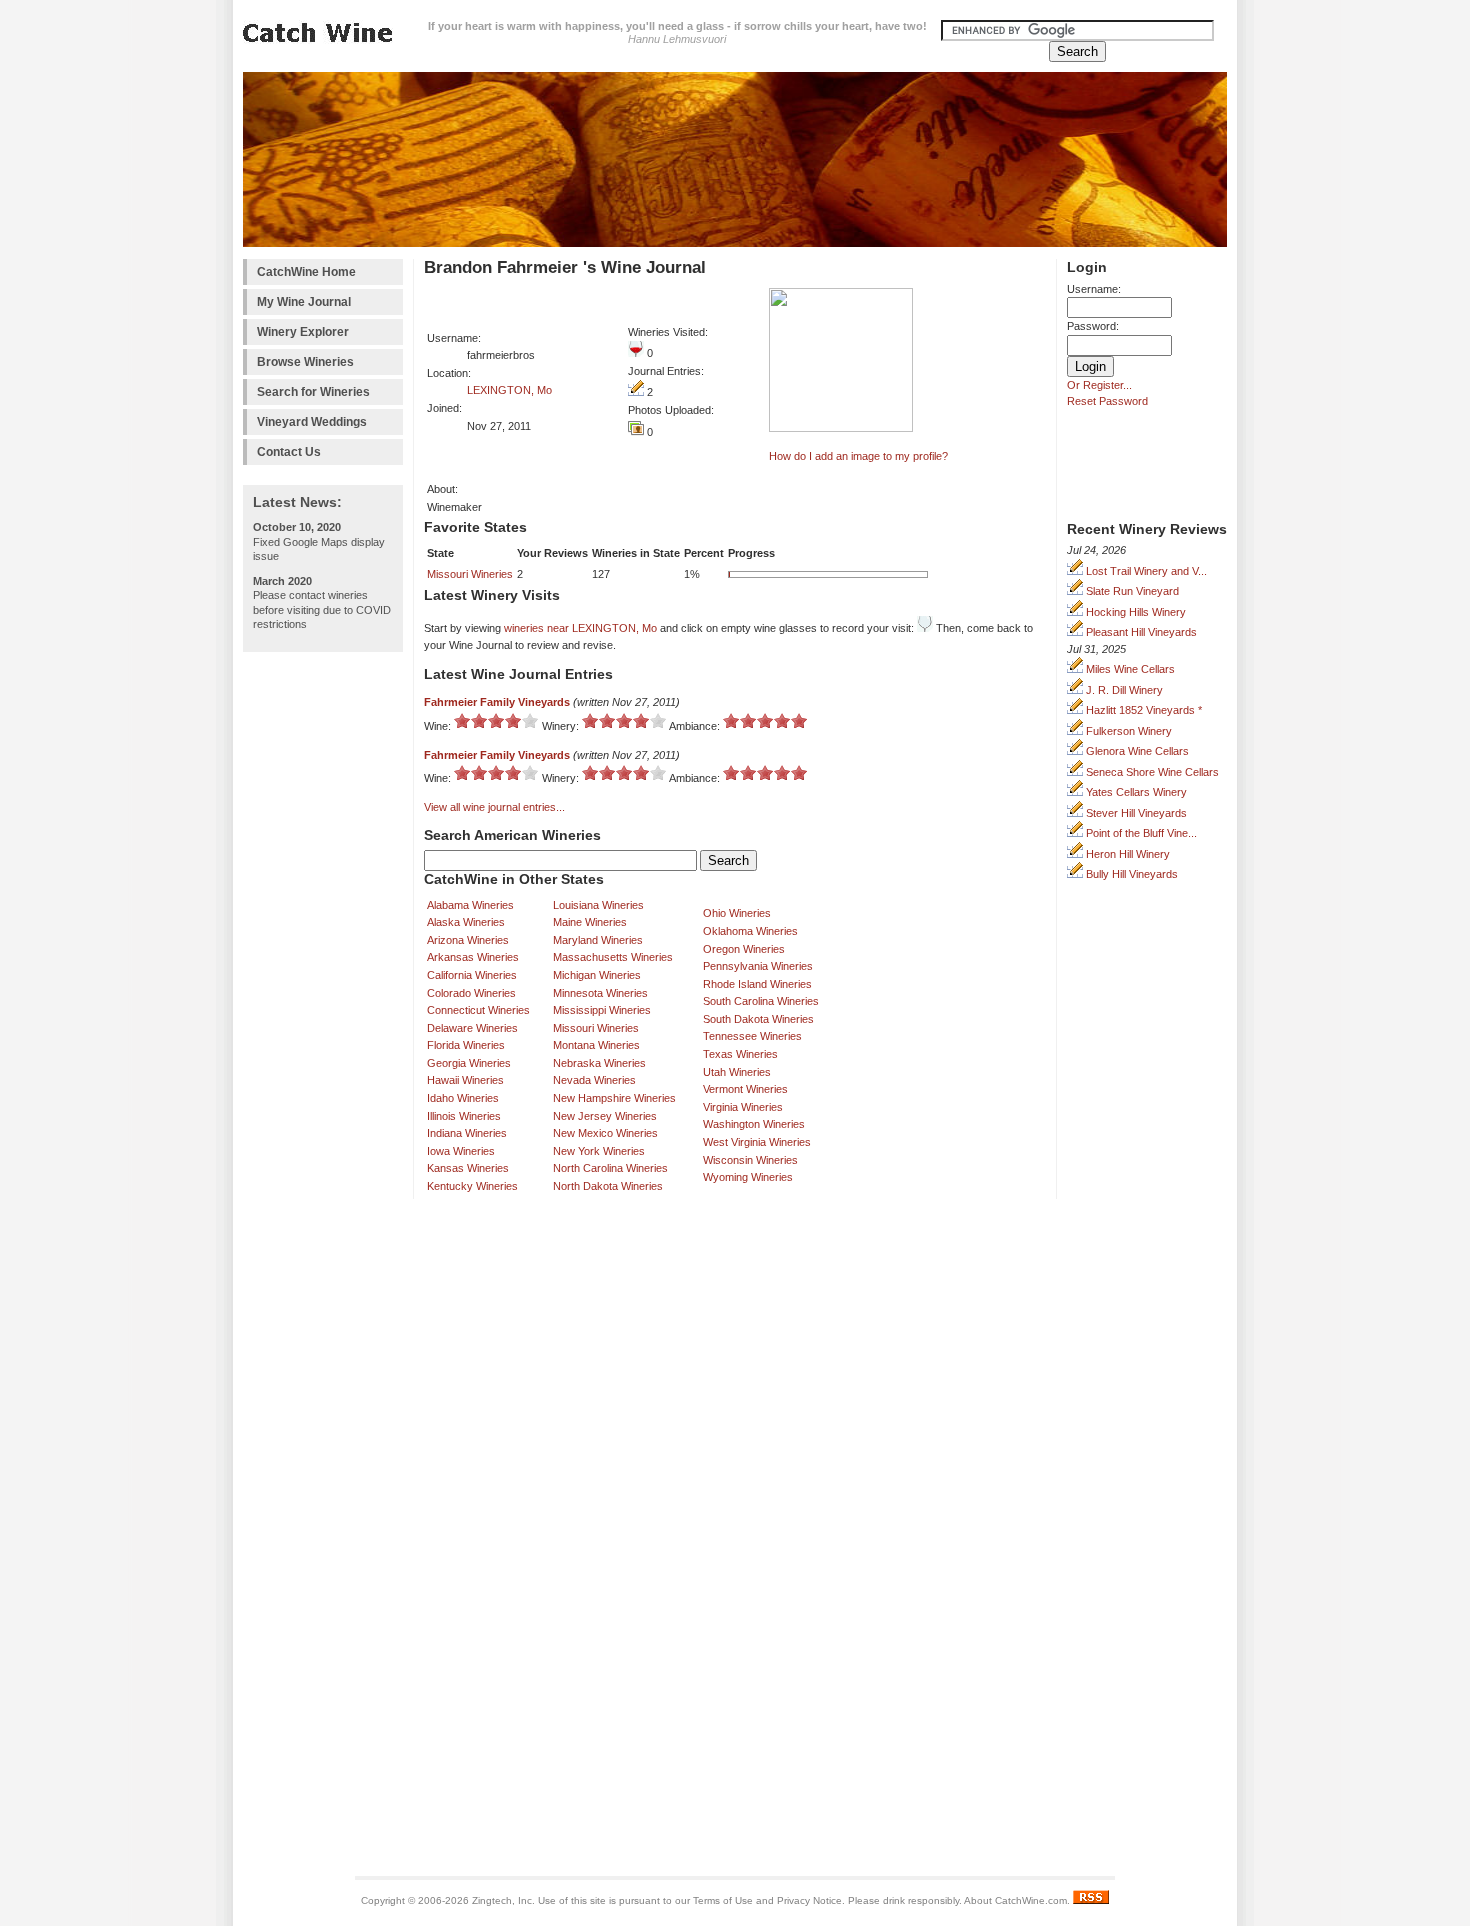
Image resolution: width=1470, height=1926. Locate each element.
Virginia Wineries (743, 1107)
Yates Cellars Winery (1135, 792)
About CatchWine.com (1015, 1900)
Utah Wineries (737, 1072)
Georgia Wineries (469, 1063)
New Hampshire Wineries (614, 1098)
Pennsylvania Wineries (758, 966)
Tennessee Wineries (752, 1036)
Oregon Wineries (744, 949)
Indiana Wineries (467, 1133)
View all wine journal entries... (494, 807)
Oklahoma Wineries (750, 931)
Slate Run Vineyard (1131, 591)
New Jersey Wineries (605, 1116)
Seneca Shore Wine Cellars (1151, 772)
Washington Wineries (754, 1124)
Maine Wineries (590, 922)
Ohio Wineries (737, 913)
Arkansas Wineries (473, 957)
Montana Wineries (596, 1045)
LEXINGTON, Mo (509, 390)
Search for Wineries (313, 392)
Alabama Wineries (470, 905)
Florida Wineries (466, 1045)
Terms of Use (723, 1900)
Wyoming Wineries (748, 1177)
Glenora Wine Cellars (1136, 751)
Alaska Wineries (466, 922)
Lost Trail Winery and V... (1145, 571)
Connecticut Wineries (478, 1010)
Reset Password (1107, 401)
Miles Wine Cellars (1129, 669)
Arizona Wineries (468, 940)
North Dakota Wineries (608, 1186)
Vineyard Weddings (312, 422)
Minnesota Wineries (600, 993)
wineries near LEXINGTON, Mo (580, 628)
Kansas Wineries (468, 1168)
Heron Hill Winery (1126, 854)
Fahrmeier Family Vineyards (497, 702)
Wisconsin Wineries (750, 1160)
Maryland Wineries (598, 940)
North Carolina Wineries (610, 1168)
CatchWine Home (306, 272)
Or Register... (1099, 385)
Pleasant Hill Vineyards (1140, 632)
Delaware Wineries (472, 1028)
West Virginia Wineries (757, 1142)
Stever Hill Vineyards (1135, 813)
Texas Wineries (740, 1054)
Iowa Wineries (461, 1151)
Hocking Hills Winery (1134, 612)
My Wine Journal (304, 302)
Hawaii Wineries (465, 1080)
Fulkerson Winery (1127, 731)
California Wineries (472, 975)
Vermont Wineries (745, 1089)
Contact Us (289, 452)
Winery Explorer (303, 332)
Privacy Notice (809, 1900)
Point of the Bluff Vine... (1140, 833)
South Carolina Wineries (761, 1001)
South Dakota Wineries (758, 1019)
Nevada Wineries (594, 1080)
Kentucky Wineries (472, 1186)
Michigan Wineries (597, 975)
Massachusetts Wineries (613, 957)
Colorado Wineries (471, 993)
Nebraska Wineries (599, 1063)
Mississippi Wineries (602, 1010)
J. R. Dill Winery (1123, 690)
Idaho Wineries (463, 1098)
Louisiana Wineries (598, 905)
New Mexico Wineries (605, 1133)
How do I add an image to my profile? (858, 456)
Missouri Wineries (470, 574)
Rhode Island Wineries (757, 984)
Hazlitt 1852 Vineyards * (1142, 710)
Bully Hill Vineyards (1130, 874)
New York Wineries (599, 1151)
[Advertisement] (323, 962)
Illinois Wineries (464, 1116)
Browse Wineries (305, 362)
